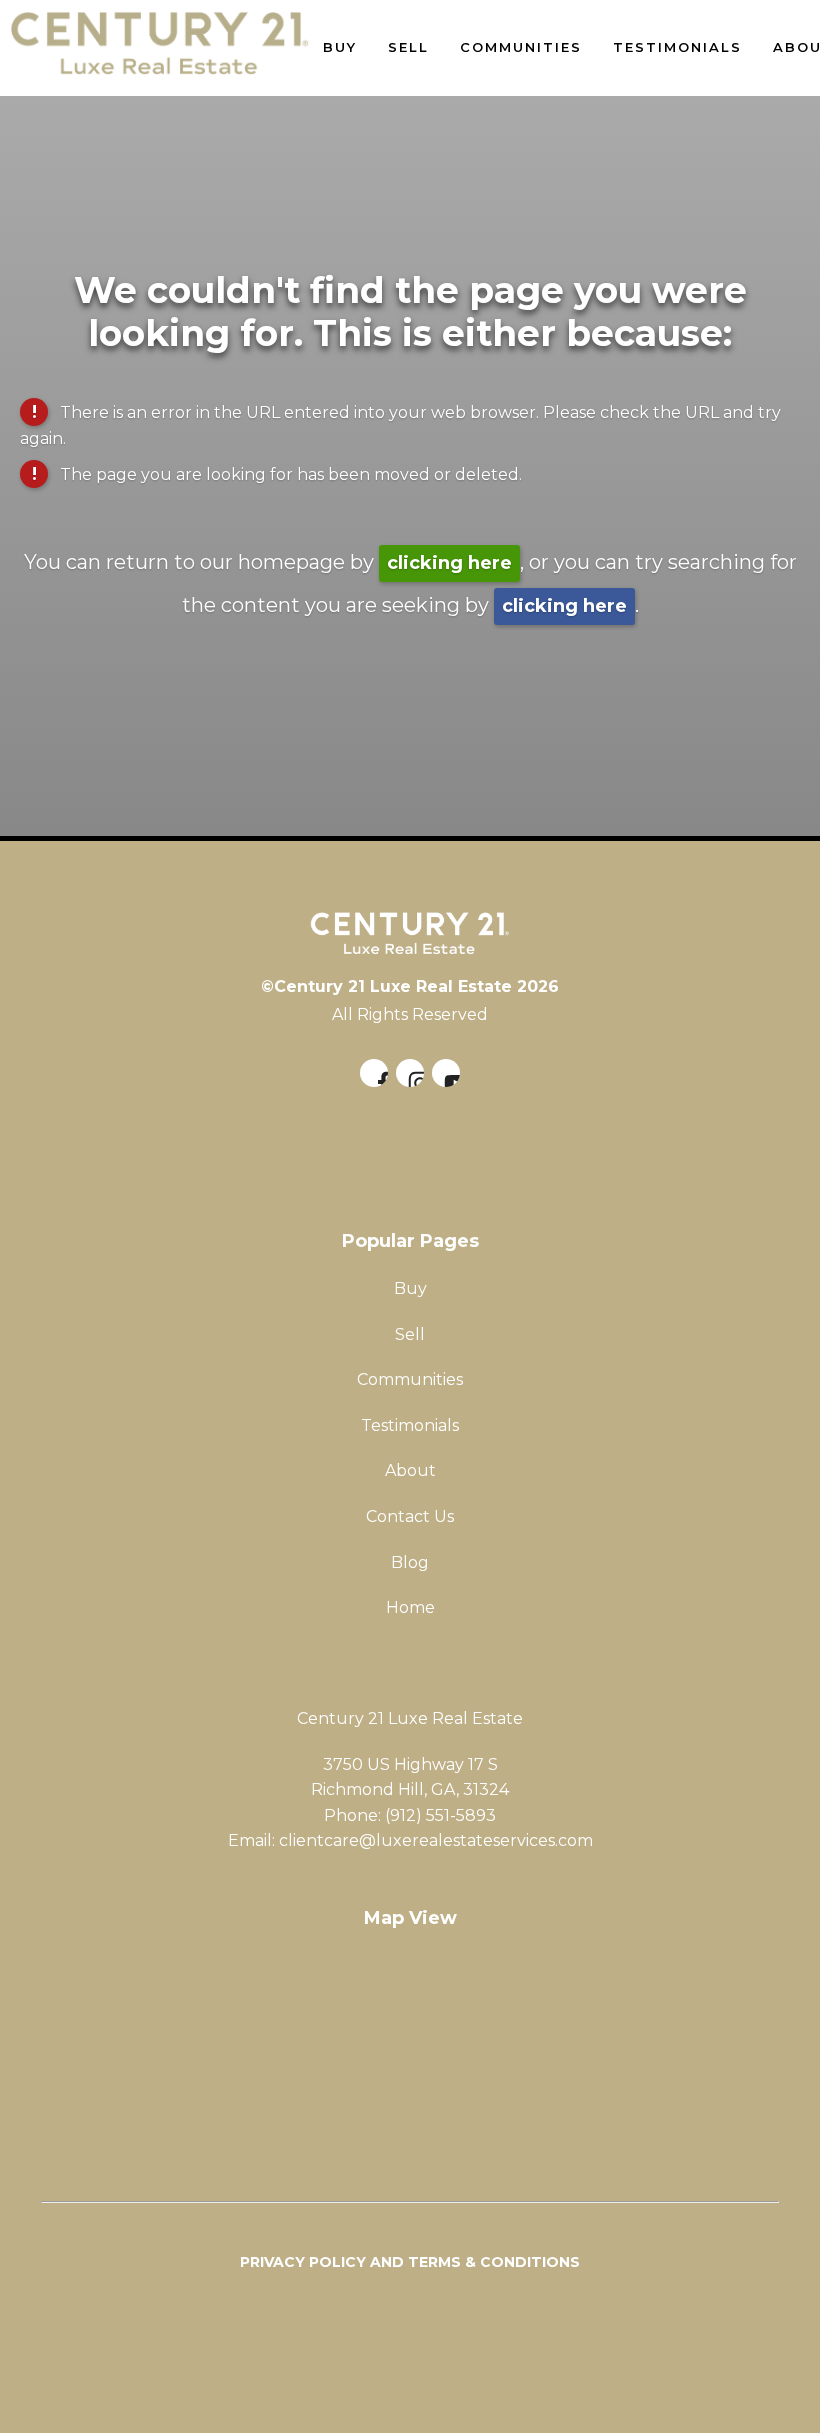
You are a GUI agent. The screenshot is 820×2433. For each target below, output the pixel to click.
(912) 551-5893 (440, 1815)
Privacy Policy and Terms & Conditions (410, 2262)
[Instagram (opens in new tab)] (410, 1073)
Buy (340, 47)
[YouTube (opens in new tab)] (446, 1073)
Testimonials (677, 47)
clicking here (449, 563)
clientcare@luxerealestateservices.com (436, 1840)
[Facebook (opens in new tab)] (374, 1073)
